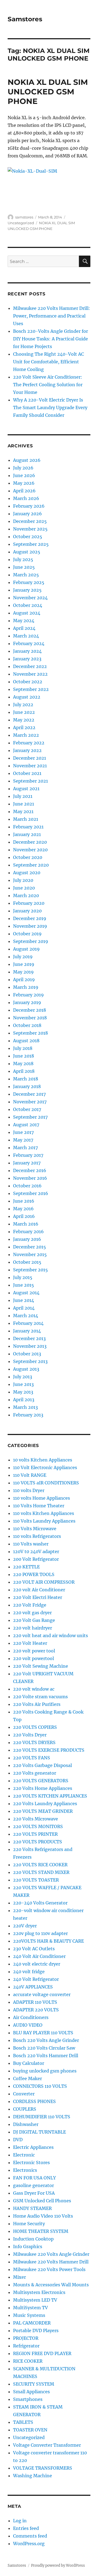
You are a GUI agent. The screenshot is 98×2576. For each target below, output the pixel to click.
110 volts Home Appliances (42, 1498)
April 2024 (24, 628)
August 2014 (26, 1293)
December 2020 (30, 842)
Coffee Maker (27, 2078)
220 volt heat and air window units (50, 1636)
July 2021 (23, 796)
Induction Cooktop (33, 2239)
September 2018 (30, 1033)
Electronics (25, 2170)
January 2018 (27, 1086)
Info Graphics (28, 2246)
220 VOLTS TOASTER (36, 1880)
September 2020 (31, 865)
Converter (24, 2094)
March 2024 (26, 636)
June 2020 (24, 888)
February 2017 (28, 1155)
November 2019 (30, 926)
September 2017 (30, 1117)
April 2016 (24, 1216)
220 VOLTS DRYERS (34, 1742)
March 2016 (26, 1224)
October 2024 (28, 605)
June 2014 (24, 1300)
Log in (20, 2521)
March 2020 (26, 895)
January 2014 (27, 1331)
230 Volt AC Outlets (34, 1949)
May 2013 (23, 1392)
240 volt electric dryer (37, 1964)
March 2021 (26, 819)
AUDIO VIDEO (28, 2025)
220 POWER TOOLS (34, 1574)
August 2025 (27, 552)
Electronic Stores (31, 2162)
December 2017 (29, 1094)
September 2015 (30, 1270)
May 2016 (23, 1209)
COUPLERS (25, 2109)
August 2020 (27, 873)
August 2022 (27, 697)
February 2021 (28, 827)
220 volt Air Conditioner (39, 1590)
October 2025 (28, 537)
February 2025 (29, 582)
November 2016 (30, 1178)
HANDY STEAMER (32, 2208)
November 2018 (30, 1018)
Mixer (19, 2277)
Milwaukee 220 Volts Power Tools (49, 2269)
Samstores (25, 19)
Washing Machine (33, 2476)
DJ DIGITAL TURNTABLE (39, 2132)
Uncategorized (21, 223)
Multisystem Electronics (39, 2292)
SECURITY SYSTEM (34, 2384)
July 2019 (23, 957)
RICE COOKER (28, 2361)
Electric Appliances (33, 2147)
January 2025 (27, 590)
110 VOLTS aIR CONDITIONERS (46, 1483)
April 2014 (24, 1308)
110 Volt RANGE (30, 1475)
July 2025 (23, 559)
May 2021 (23, 811)
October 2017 (27, 1109)
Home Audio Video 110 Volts (43, 2216)
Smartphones (28, 2399)
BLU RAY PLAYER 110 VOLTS (43, 2033)
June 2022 (24, 712)
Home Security (29, 2224)
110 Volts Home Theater (39, 1506)
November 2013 (30, 1346)
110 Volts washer (31, 1544)
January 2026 (27, 514)
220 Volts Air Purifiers (37, 1704)
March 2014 (26, 1316)
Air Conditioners (31, 2017)
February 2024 (29, 643)
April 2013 (24, 1400)
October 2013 (27, 1354)
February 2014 (28, 1323)
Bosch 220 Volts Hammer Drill (46, 2056)
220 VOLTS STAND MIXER (41, 1872)
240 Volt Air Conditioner (39, 1956)
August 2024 (27, 613)
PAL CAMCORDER (32, 2323)
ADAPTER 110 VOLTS (35, 2002)
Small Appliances (31, 2392)
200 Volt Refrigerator (36, 1559)
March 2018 (26, 1079)
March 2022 (26, 735)
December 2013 (29, 1338)
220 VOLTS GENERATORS (41, 1781)
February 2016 (28, 1232)
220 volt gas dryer (32, 1613)
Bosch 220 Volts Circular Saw (44, 2048)
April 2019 (24, 980)
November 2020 (30, 850)
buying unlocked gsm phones (45, 2071)
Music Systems (29, 2315)
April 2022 (24, 727)
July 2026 (23, 468)
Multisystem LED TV (35, 2300)
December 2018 (30, 1010)
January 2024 (27, 651)
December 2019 (30, 918)
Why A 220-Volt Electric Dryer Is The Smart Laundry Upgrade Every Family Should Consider (50, 408)
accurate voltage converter (42, 1994)
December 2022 (30, 666)
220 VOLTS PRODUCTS (38, 1842)
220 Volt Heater (30, 1643)
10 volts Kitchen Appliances (43, 1460)
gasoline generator (33, 2185)
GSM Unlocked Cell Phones (42, 2201)
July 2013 (23, 1377)
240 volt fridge (29, 1972)
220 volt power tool (34, 1651)
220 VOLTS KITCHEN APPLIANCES (50, 1796)
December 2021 (30, 758)
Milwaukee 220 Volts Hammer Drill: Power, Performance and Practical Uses (52, 316)
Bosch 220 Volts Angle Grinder (46, 2040)
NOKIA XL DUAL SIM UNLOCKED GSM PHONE (48, 92)
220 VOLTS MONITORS (38, 1826)
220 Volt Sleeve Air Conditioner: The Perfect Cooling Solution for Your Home (48, 385)
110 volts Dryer (29, 1490)
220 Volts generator (35, 1773)
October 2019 (27, 934)
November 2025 (30, 529)
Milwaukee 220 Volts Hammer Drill (51, 2262)
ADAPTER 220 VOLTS (36, 2010)
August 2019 (26, 949)
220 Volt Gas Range (34, 1620)
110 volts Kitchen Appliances (44, 1513)
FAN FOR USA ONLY (34, 2178)
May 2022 (24, 720)
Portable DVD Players (36, 2331)
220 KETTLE (26, 1567)
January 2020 (27, 911)
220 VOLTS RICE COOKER (40, 1865)
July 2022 (23, 705)
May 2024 (24, 621)
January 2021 (27, 834)
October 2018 (27, 1025)
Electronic (24, 2155)
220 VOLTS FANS (32, 1758)
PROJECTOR (26, 2338)
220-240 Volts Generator (40, 1903)
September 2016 (31, 1193)
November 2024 (30, 598)
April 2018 (24, 1071)
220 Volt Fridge (30, 1605)
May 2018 (23, 1064)
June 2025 (24, 567)
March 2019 (26, 987)
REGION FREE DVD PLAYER (42, 2353)
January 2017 (27, 1163)
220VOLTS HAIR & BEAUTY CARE (48, 1941)
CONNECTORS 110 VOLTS (40, 2086)
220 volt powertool (33, 1658)
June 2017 (23, 1132)
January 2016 (27, 1239)
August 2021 (26, 789)
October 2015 (27, 1262)
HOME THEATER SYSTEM (41, 2231)
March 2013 (25, 1407)
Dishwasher (26, 2124)
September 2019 (31, 941)
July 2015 (23, 1277)
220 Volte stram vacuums (40, 1697)
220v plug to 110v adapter (40, 1933)
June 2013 (23, 1384)
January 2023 (27, 659)
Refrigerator (26, 2346)
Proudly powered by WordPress (58, 2565)
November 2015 (30, 1254)
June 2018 (24, 1056)
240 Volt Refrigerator (36, 1979)
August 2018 (26, 1041)
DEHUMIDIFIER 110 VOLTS (42, 2117)
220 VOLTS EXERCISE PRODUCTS (49, 1750)
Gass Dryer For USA (34, 2193)
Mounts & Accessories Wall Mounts (51, 2285)
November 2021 (30, 766)
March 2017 (25, 1148)
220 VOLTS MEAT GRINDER (43, 1811)
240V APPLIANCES (33, 1987)
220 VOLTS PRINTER (35, 1834)
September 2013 (30, 1361)
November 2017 (30, 1102)
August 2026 (27, 460)
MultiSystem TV (30, 2308)
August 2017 (26, 1125)
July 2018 (23, 1048)
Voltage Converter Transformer (47, 2445)
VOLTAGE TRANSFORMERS (43, 2468)
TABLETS (23, 2422)
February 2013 (28, 1415)
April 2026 (24, 491)
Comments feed (30, 2536)
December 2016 (30, 1170)
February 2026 (29, 506)
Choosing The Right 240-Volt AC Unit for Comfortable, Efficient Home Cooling (48, 362)
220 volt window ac (34, 1689)
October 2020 (28, 857)
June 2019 (24, 964)
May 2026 (24, 483)
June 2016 (24, 1201)
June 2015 (24, 1285)
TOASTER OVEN (30, 2430)
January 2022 (27, 750)
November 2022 (30, 674)
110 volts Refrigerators (37, 1536)
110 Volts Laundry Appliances (44, 1521)
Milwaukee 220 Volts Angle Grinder (51, 2254)
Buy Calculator (29, 2063)
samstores (24, 217)
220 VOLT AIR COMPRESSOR (44, 1582)
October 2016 (27, 1186)
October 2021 (27, 773)
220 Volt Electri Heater (38, 1597)
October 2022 (28, 682)
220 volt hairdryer (33, 1628)
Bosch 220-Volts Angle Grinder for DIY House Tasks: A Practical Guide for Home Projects (50, 339)
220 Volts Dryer (30, 1735)
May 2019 (23, 972)
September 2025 (31, 544)
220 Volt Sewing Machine (41, 1666)
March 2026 (26, 498)
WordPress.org (29, 2544)
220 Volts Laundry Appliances (45, 1804)
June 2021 (24, 804)
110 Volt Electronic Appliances (45, 1467)
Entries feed (26, 2528)
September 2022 (31, 689)
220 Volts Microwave (36, 1819)
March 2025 (26, 575)
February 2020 (29, 903)
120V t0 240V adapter (36, 1551)
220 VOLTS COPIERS (35, 1727)
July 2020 (23, 880)
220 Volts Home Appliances (43, 1788)
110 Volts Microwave (35, 1529)
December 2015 (30, 1247)
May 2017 (23, 1140)
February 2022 (29, 743)
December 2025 (30, 521)
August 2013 (26, 1369)
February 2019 (28, 995)
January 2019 (27, 1002)
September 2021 (30, 781)
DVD (18, 2140)
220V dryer (25, 1926)
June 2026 (24, 475)
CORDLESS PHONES (34, 2101)
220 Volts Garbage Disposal (42, 1765)
